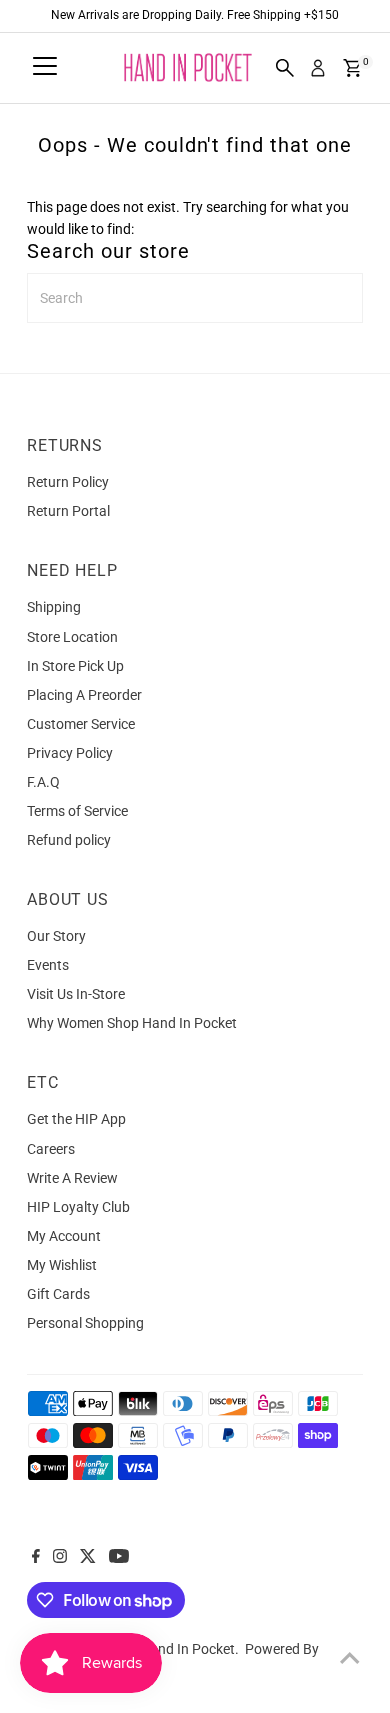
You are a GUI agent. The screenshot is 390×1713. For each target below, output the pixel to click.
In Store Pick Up (75, 666)
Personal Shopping (85, 1323)
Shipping (54, 607)
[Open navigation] (45, 68)
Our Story (56, 936)
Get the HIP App (76, 1119)
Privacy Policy (70, 753)
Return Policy (68, 482)
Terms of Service (77, 811)
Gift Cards (58, 1294)
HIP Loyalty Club (78, 1207)
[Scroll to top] (350, 1658)
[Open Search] (285, 68)
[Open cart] (352, 68)
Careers (51, 1149)
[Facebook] (36, 1558)
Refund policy (69, 840)
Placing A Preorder (84, 695)
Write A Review (72, 1178)
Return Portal (68, 511)
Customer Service (81, 724)
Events (48, 965)
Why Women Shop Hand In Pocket (132, 1023)
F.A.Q (43, 782)
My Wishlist (62, 1265)
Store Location (72, 637)
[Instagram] (60, 1558)
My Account (64, 1236)
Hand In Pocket (187, 1649)
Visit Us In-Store (76, 994)
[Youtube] (119, 1558)
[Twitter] (88, 1558)
